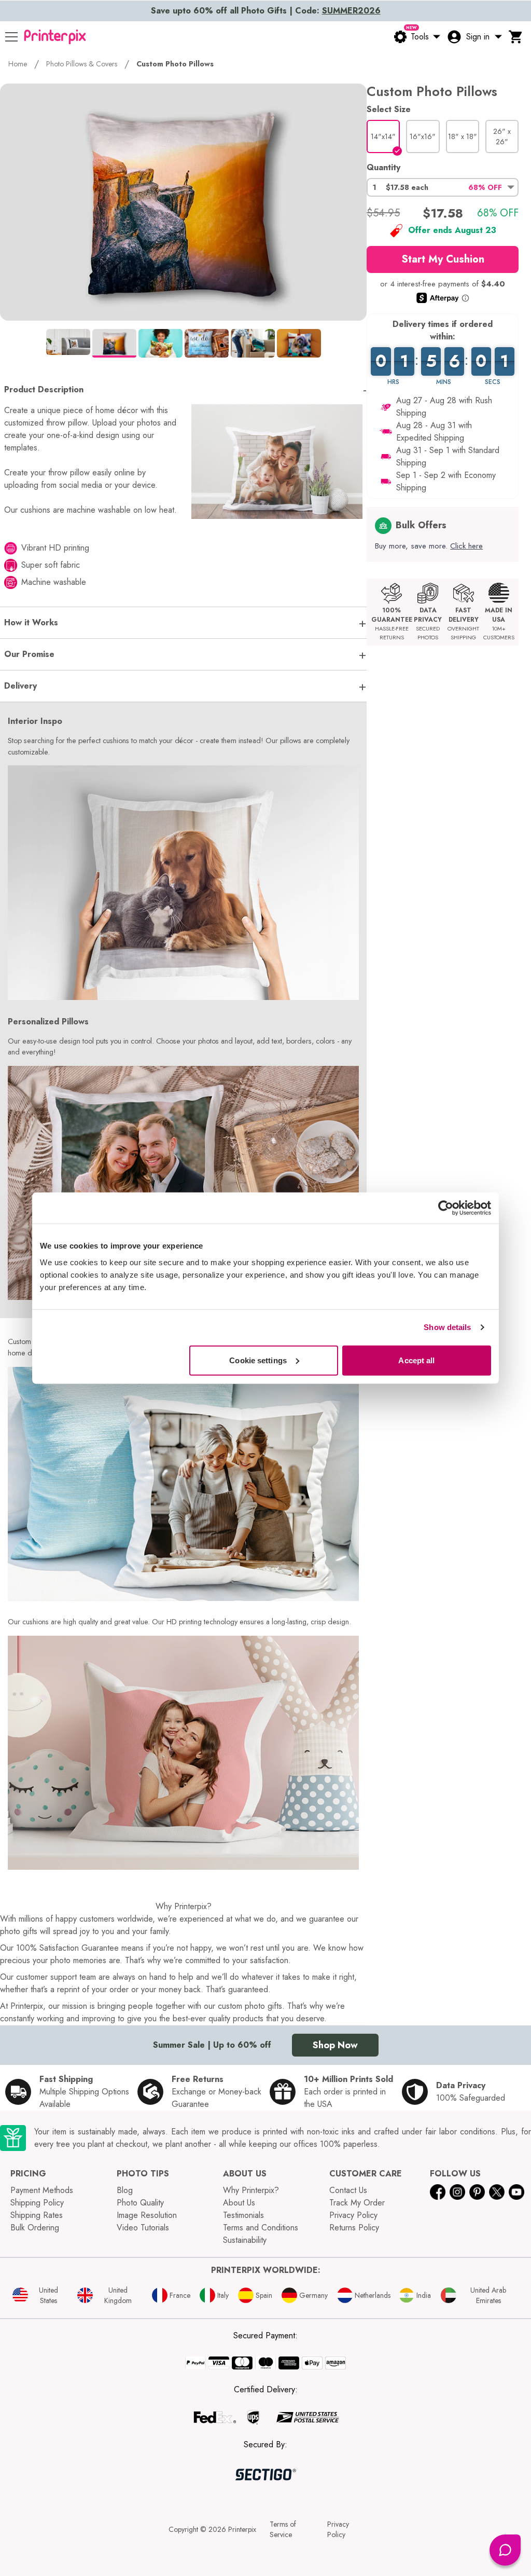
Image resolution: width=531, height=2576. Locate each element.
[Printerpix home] (55, 37)
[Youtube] (516, 2192)
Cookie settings (258, 1360)
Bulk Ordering (35, 2228)
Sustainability (245, 2240)
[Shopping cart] (516, 37)
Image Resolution (147, 2215)
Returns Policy (354, 2228)
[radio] (383, 136)
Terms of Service (283, 2529)
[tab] (68, 342)
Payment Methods (42, 2190)
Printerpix (242, 2529)
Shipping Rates (37, 2215)
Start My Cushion (443, 259)
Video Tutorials (143, 2228)
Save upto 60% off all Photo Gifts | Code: (266, 11)
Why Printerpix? (251, 2190)
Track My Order (357, 2203)
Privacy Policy (353, 2215)
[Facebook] (438, 2192)
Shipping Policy (37, 2203)
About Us (239, 2203)
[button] (443, 187)
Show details (447, 1327)
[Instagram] (457, 2192)
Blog (125, 2190)
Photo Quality (140, 2203)
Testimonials (243, 2215)
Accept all (416, 1360)
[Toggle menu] (11, 37)
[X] (497, 2192)
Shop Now (335, 2045)
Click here (466, 546)
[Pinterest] (477, 2192)
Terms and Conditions (261, 2228)
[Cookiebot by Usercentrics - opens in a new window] (446, 1208)
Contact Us (348, 2190)
